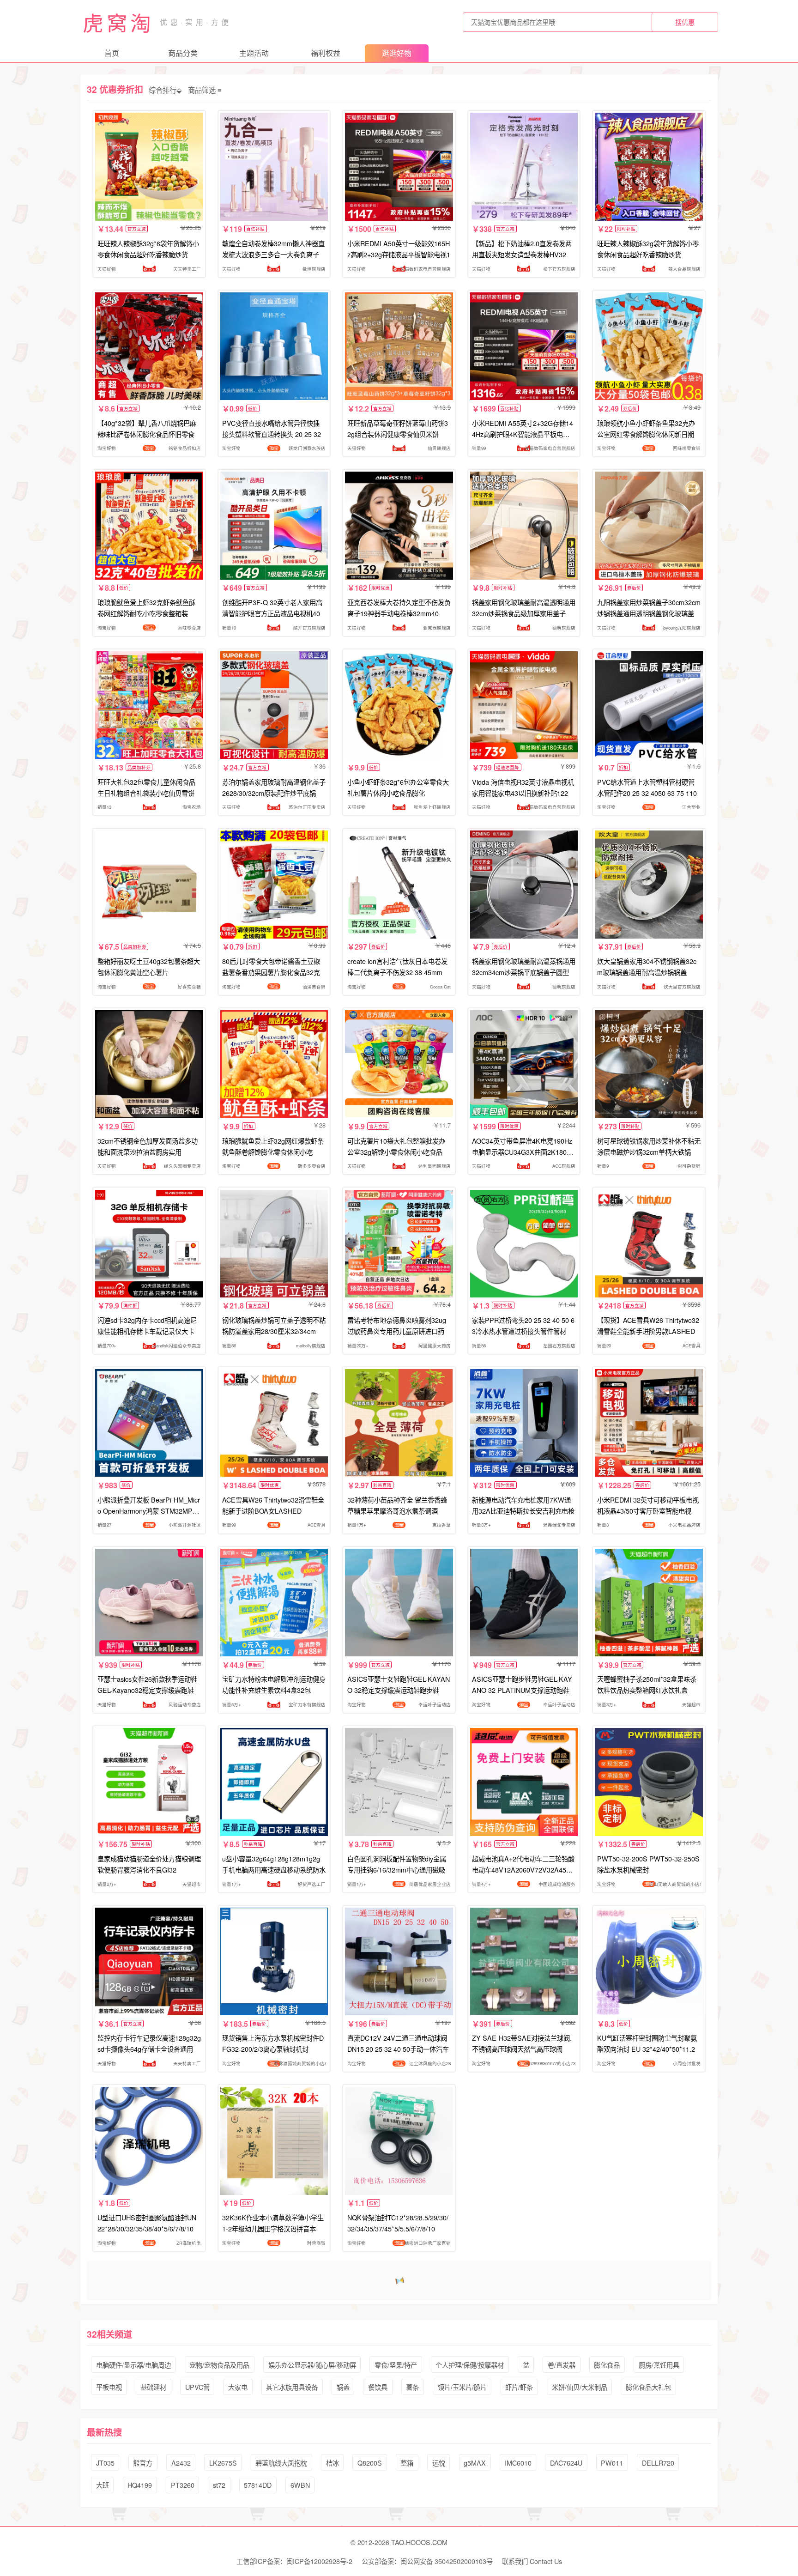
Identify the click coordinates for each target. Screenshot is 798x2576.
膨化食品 (607, 2365)
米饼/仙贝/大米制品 (580, 2387)
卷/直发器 (562, 2365)
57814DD (258, 2485)
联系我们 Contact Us (532, 2561)
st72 (219, 2485)
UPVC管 (197, 2387)
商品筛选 (202, 90)
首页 (112, 53)
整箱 (407, 2463)
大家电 (238, 2387)
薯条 (412, 2387)
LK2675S (223, 2463)
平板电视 (109, 2387)
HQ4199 (140, 2485)
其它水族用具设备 (292, 2387)
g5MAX (475, 2463)
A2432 (181, 2463)
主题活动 (254, 53)
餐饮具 (378, 2387)
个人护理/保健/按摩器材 (470, 2365)
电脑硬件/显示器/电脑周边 (133, 2365)
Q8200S (370, 2463)
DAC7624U (566, 2463)
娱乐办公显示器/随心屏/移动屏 (312, 2365)
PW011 (612, 2463)
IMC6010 (518, 2463)
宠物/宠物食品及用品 (219, 2365)
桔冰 (332, 2463)
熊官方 (143, 2463)
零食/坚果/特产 (396, 2365)
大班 (103, 2485)
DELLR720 (658, 2463)
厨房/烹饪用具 (659, 2365)
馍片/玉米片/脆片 (462, 2387)
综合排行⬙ (165, 90)
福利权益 (326, 53)
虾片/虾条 (519, 2387)
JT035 (105, 2463)
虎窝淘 (118, 22)
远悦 (439, 2463)
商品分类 (183, 53)
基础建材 (153, 2387)
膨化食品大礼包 (648, 2387)
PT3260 (183, 2485)
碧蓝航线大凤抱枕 (281, 2463)
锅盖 (343, 2387)
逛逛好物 (397, 53)
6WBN (300, 2485)
